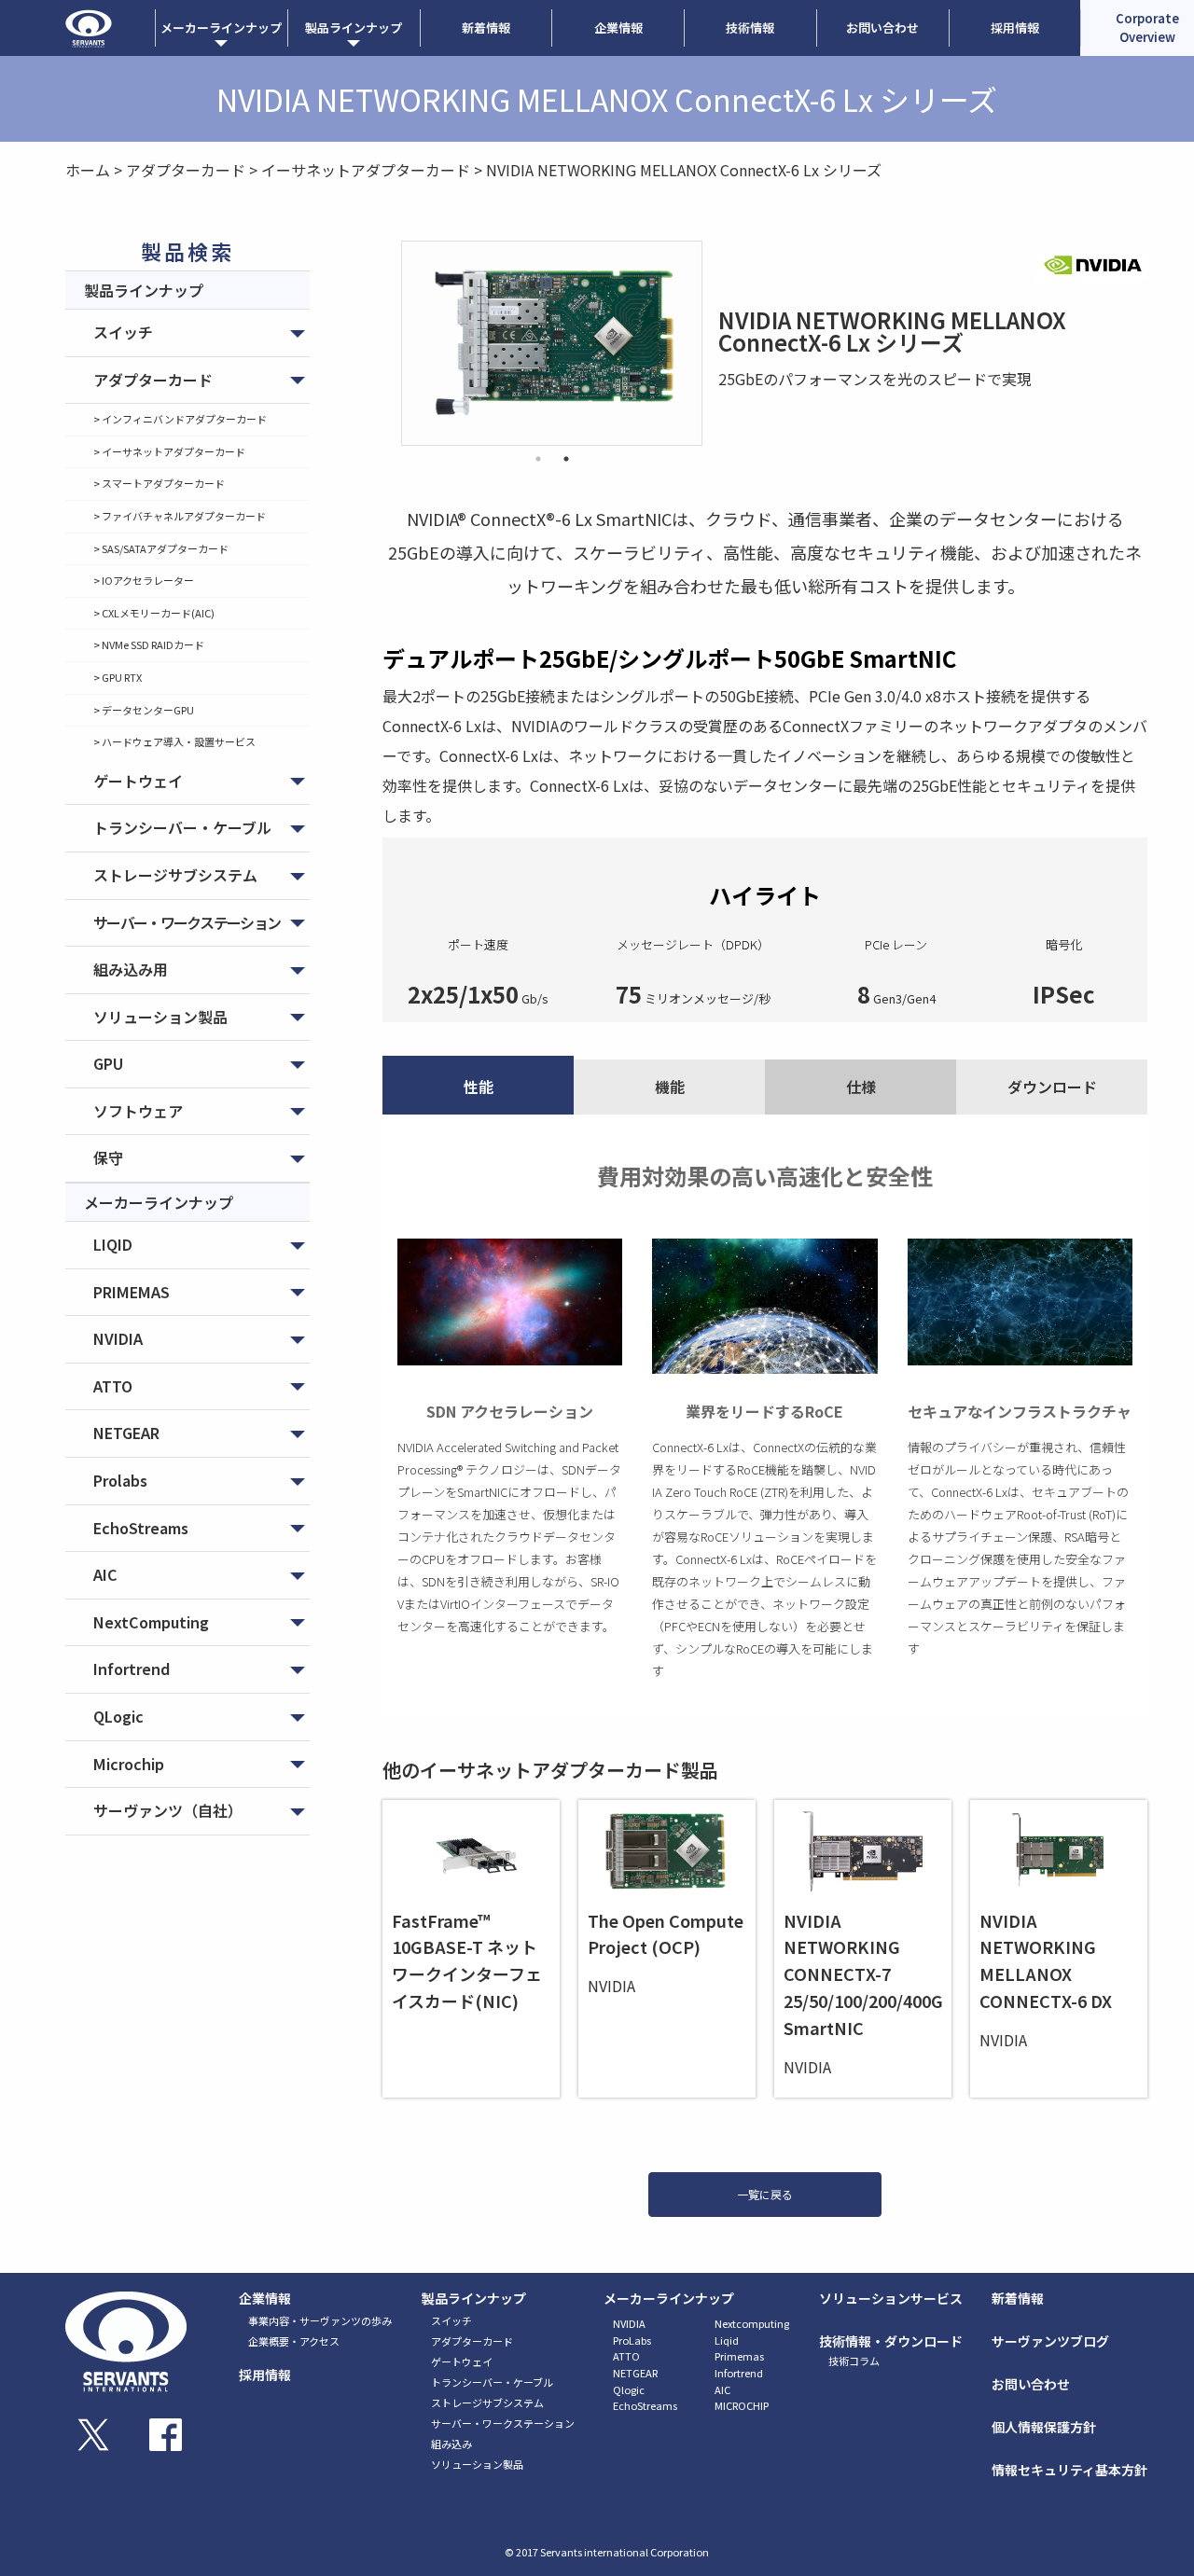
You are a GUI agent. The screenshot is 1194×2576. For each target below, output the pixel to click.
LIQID (113, 1244)
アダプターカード (153, 380)
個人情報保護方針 (1044, 2427)
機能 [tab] (670, 1087)
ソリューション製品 (160, 1017)
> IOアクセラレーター (144, 580)
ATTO (113, 1386)
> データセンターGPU (144, 710)
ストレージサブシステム (175, 875)
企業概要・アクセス (294, 2341)
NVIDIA (118, 1338)
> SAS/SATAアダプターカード (161, 548)
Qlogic (629, 2389)
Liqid (727, 2340)
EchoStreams (141, 1528)
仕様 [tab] (861, 1087)
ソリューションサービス (891, 2298)
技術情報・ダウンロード (891, 2341)
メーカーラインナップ (669, 2298)
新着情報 (486, 28)
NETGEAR (126, 1433)
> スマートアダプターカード (159, 483)
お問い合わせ (882, 28)
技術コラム (854, 2361)
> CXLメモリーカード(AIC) (154, 613)
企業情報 (618, 28)
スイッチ (123, 332)
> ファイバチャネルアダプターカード (180, 516)
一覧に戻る (765, 2194)
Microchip (129, 1764)
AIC (105, 1574)
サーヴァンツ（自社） (168, 1810)
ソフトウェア (138, 1111)
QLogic (118, 1716)
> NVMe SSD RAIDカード (149, 644)
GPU (108, 1063)
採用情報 (1015, 28)
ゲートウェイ (138, 781)
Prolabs (120, 1480)
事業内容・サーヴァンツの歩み (320, 2320)
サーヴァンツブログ (1050, 2341)
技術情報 (750, 28)
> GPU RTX (118, 677)
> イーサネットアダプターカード (169, 451)
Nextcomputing (752, 2323)
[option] (552, 343)
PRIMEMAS (132, 1292)
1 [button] (538, 459)
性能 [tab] (479, 1087)
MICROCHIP (742, 2405)
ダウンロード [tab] (1052, 1087)
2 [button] (566, 459)
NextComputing (151, 1622)
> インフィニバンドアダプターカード (180, 419)
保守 (108, 1157)
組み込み (451, 2444)
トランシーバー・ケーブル (182, 827)
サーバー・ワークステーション (187, 922)
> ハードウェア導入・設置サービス (174, 741)
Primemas (739, 2356)
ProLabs (632, 2340)
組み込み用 (131, 969)
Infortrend (132, 1669)
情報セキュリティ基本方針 (1069, 2470)
